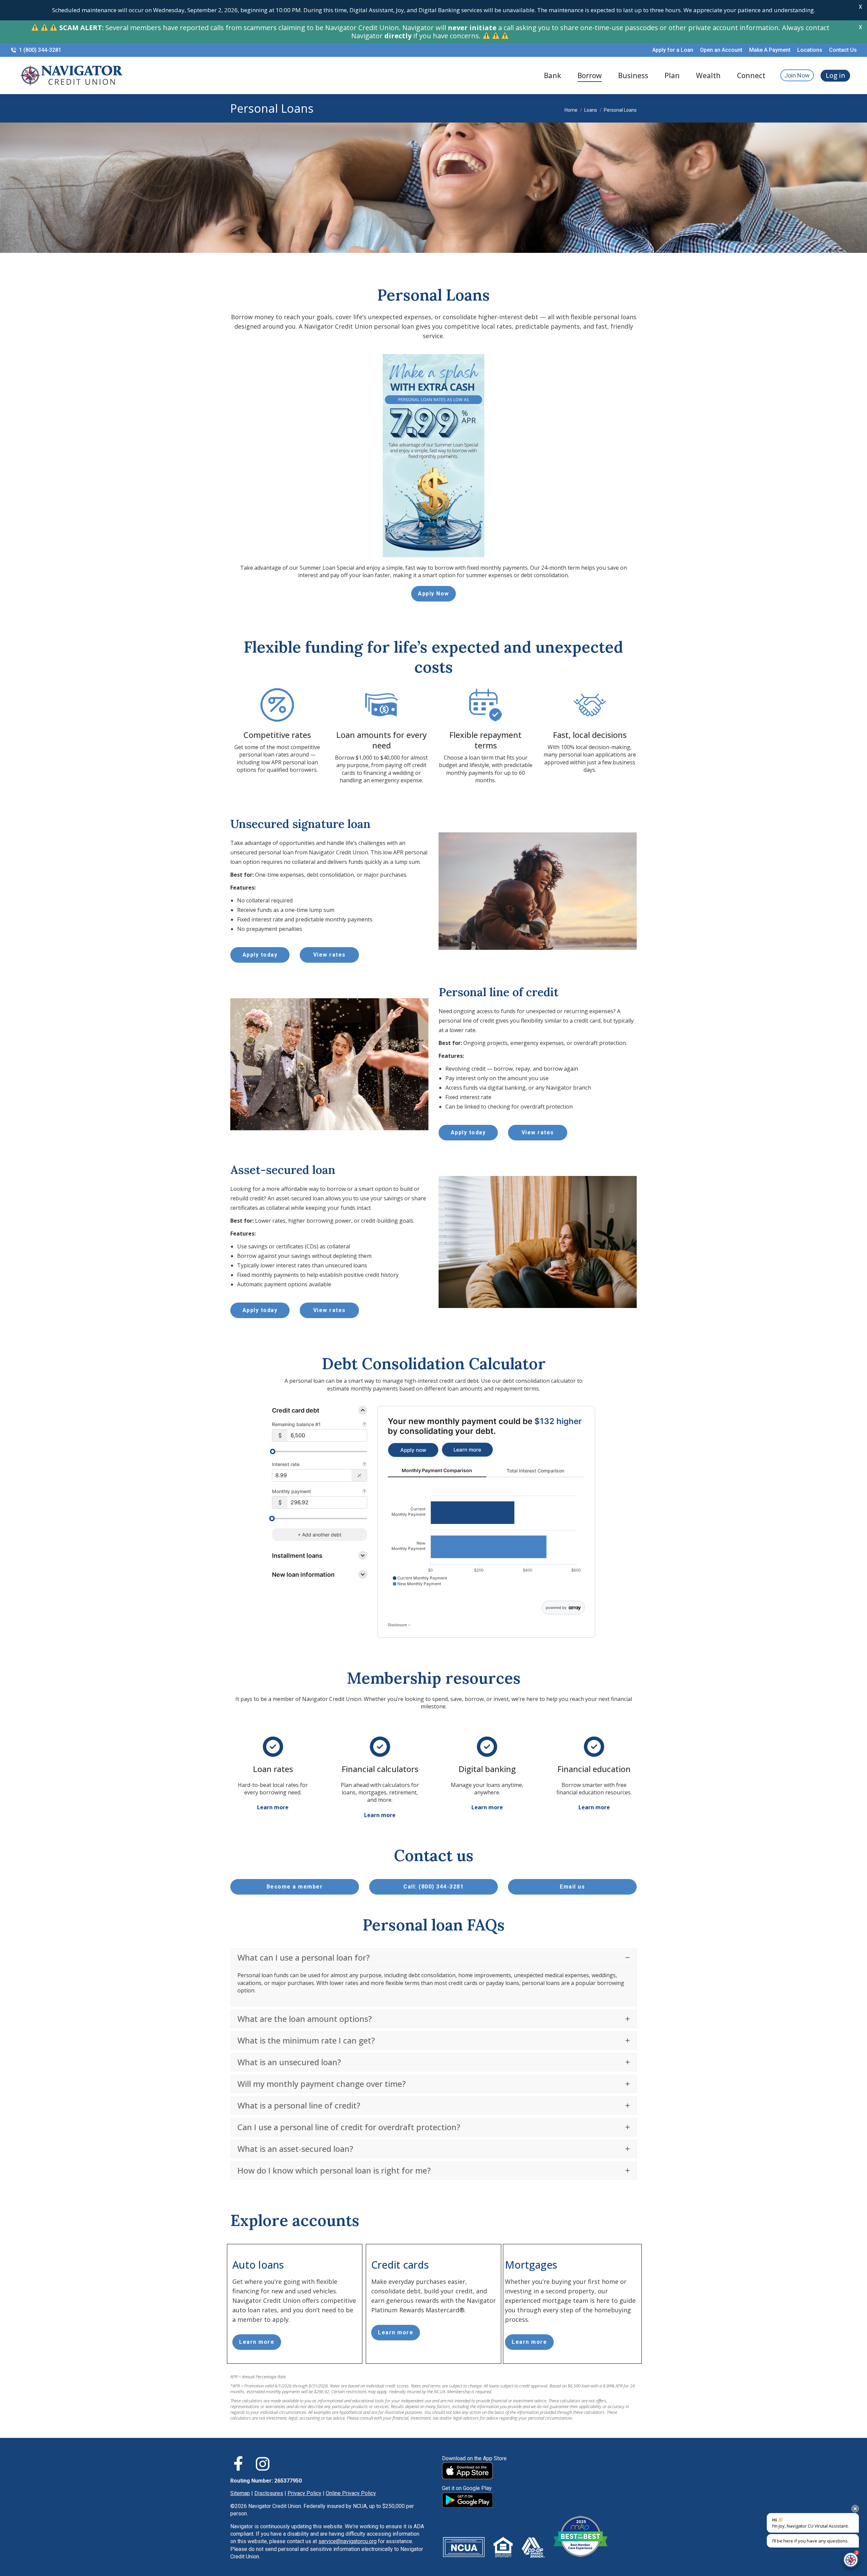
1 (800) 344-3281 (40, 50)
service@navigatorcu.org (347, 2541)
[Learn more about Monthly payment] (364, 1492)
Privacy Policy (304, 2493)
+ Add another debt (320, 1535)
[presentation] (855, 2509)
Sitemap (240, 2493)
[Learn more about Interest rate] (364, 1465)
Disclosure (398, 1625)
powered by (556, 1608)
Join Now (797, 75)
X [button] (860, 7)
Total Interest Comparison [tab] (535, 1471)
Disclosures (269, 2493)
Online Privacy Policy (351, 2493)
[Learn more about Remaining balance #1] (364, 1425)
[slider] (273, 1451)
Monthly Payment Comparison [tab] (437, 1470)
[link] (413, 1450)
